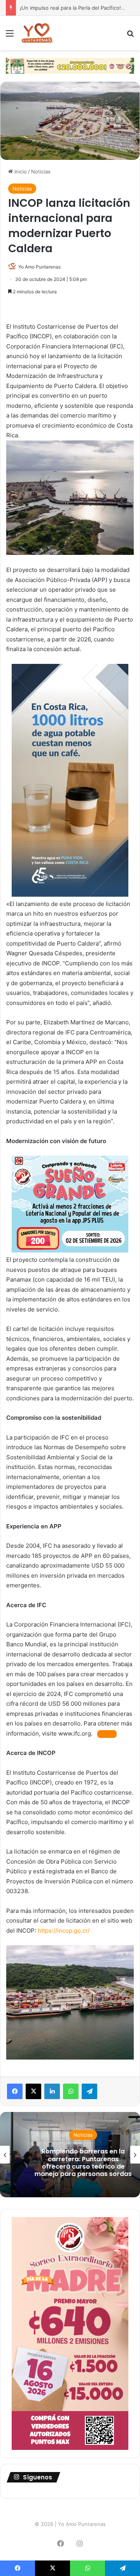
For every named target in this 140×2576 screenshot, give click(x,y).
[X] (33, 2091)
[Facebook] (15, 2091)
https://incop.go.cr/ (64, 1931)
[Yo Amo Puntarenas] (37, 33)
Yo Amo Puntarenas (39, 267)
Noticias (41, 172)
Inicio (20, 172)
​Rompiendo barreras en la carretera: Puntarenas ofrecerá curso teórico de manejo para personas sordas (70, 2163)
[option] (70, 2155)
